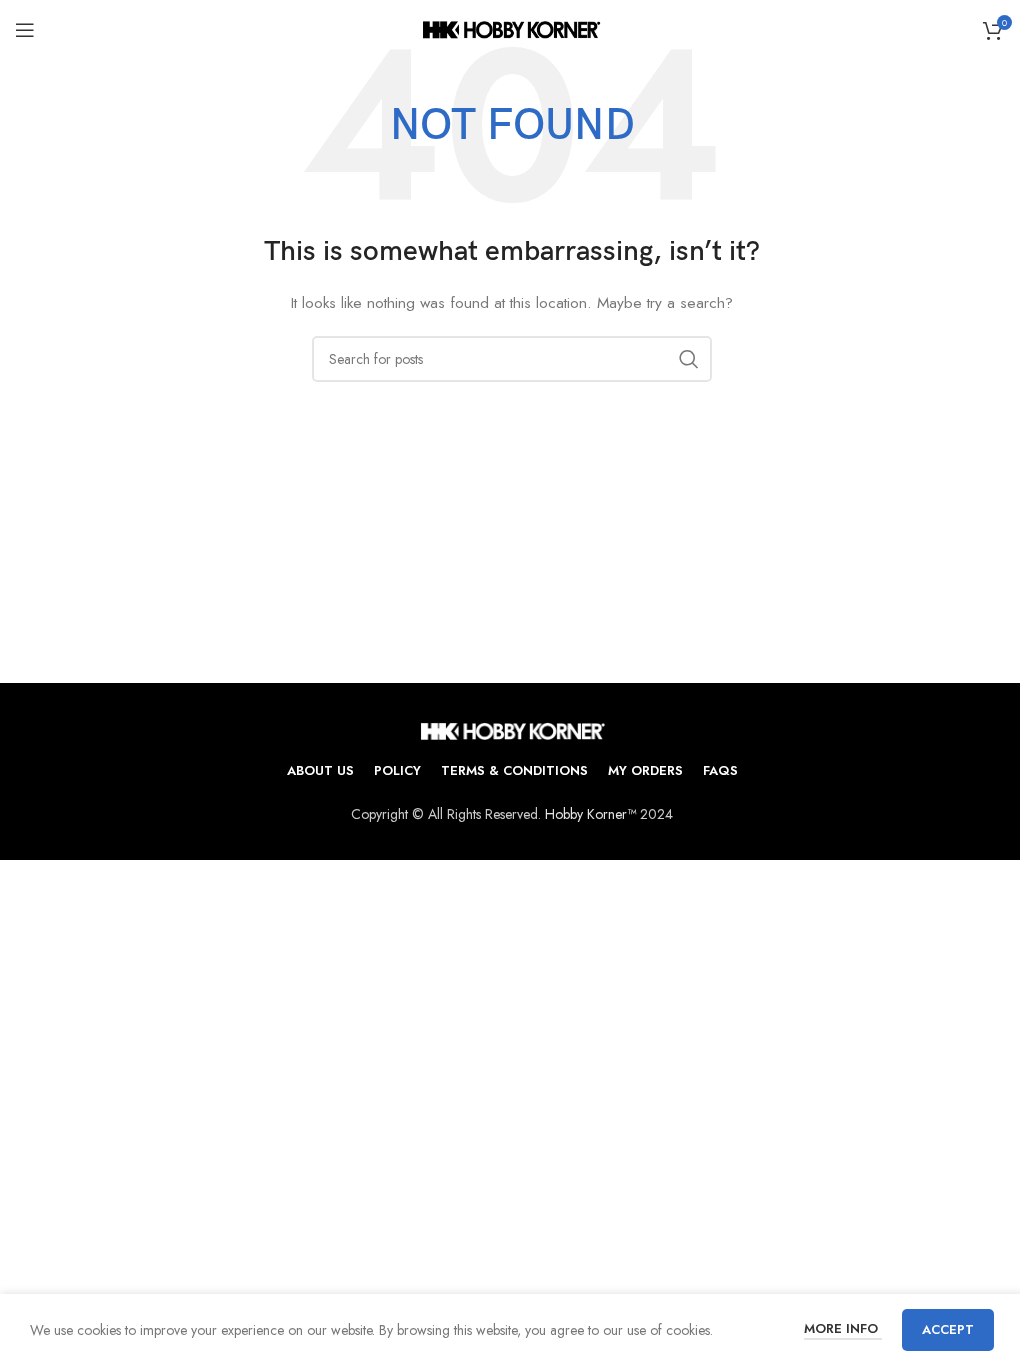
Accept (948, 1329)
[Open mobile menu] (25, 30)
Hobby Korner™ (590, 814)
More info (843, 1328)
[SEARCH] (689, 359)
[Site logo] (512, 28)
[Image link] (512, 729)
